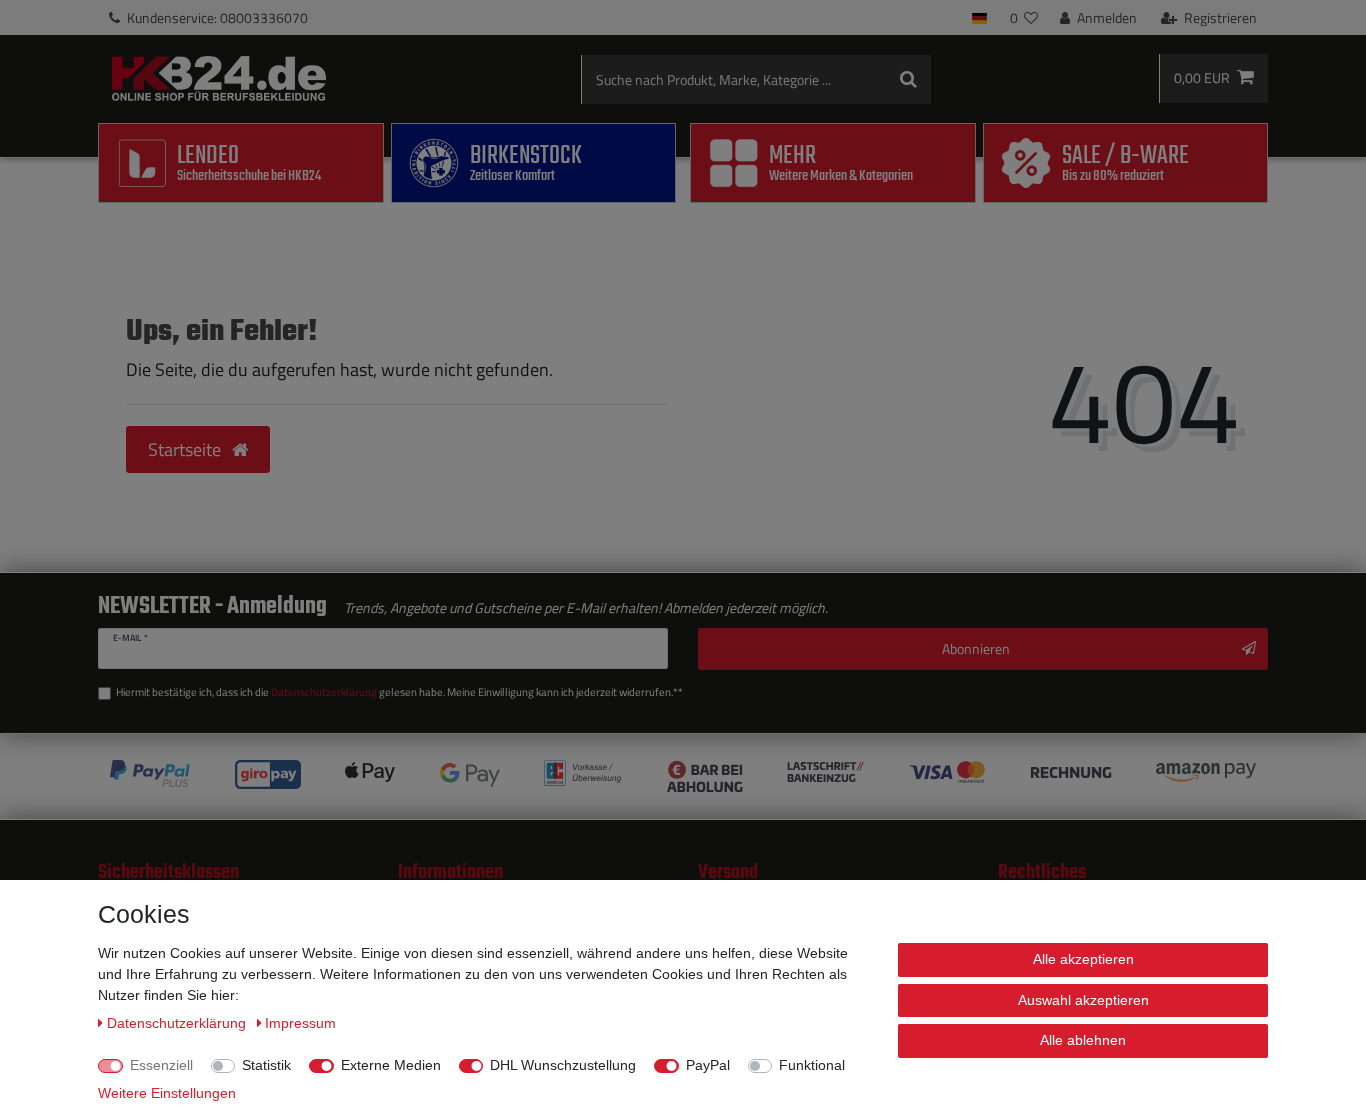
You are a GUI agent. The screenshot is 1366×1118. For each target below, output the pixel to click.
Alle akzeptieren (1083, 959)
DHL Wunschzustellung (563, 1065)
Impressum (300, 1023)
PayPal (708, 1065)
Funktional (812, 1065)
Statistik (266, 1065)
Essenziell (161, 1065)
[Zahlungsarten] (683, 776)
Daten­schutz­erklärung (178, 1023)
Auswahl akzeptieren (1083, 1000)
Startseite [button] (186, 449)
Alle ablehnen (1083, 1040)
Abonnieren (976, 648)
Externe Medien (391, 1065)
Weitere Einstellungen (167, 1093)
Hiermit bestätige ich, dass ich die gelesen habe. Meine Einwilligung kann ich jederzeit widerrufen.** (399, 692)
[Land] (979, 17)
